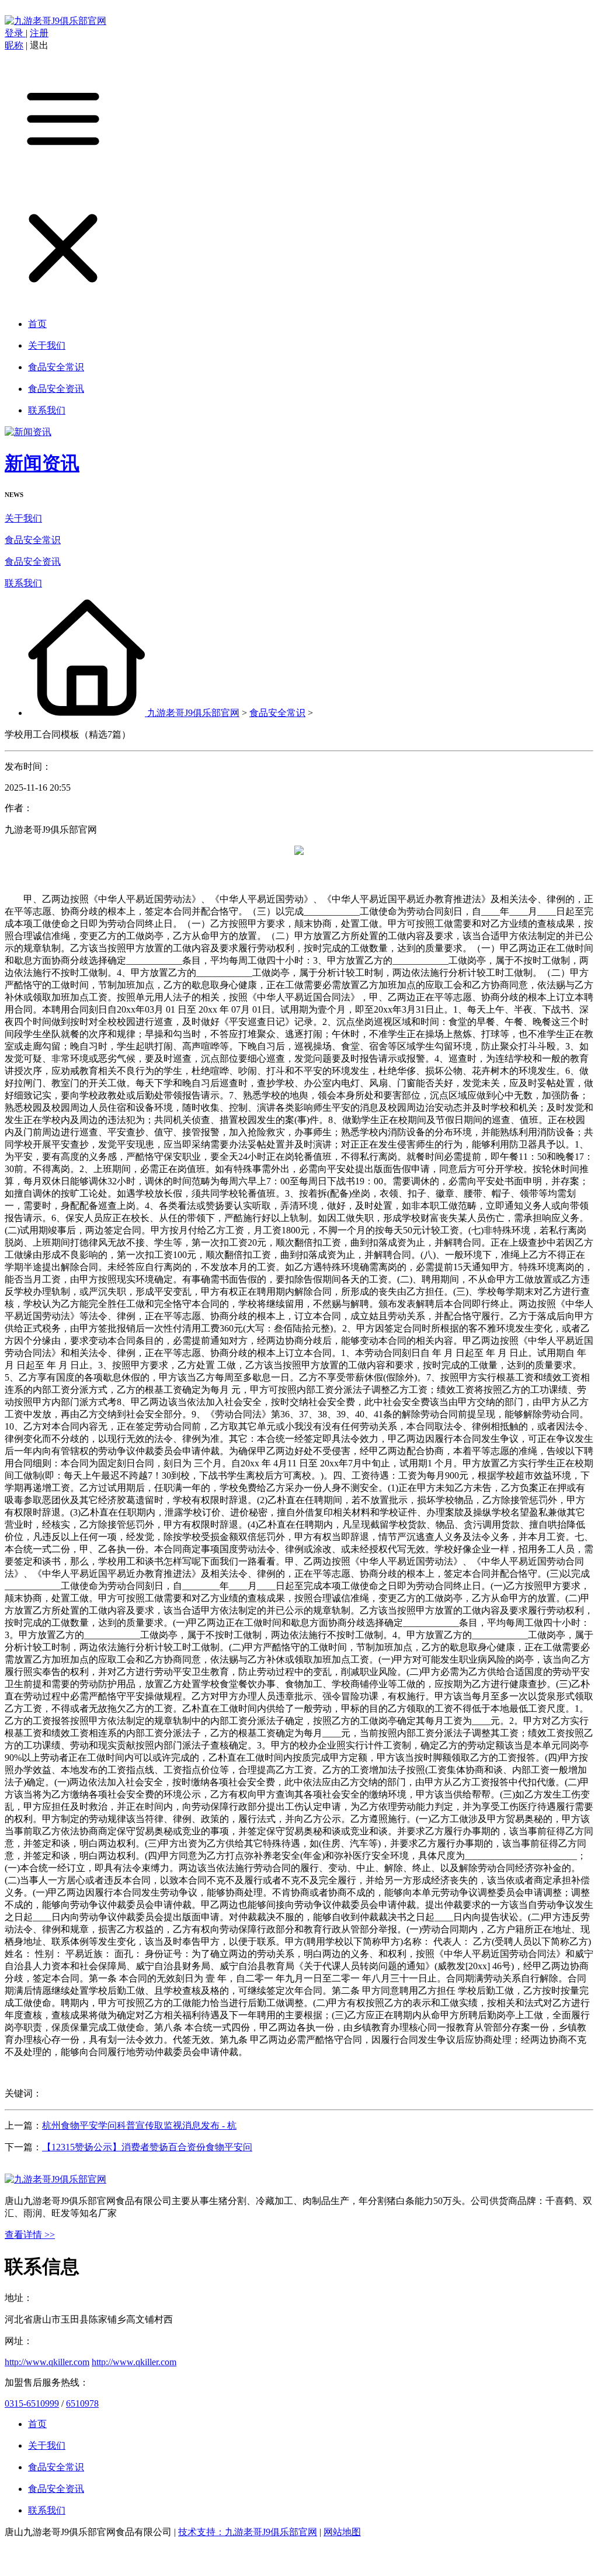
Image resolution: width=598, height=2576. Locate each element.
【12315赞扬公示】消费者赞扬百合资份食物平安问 (147, 2147)
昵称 (14, 45)
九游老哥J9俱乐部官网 (193, 713)
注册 (39, 33)
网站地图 (342, 2532)
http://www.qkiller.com (47, 2362)
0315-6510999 (32, 2403)
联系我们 (23, 583)
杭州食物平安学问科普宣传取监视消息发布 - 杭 (139, 2125)
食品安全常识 (33, 540)
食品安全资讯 (33, 562)
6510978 (82, 2403)
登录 (15, 33)
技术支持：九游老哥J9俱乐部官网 (248, 2532)
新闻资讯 (42, 463)
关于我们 (23, 518)
